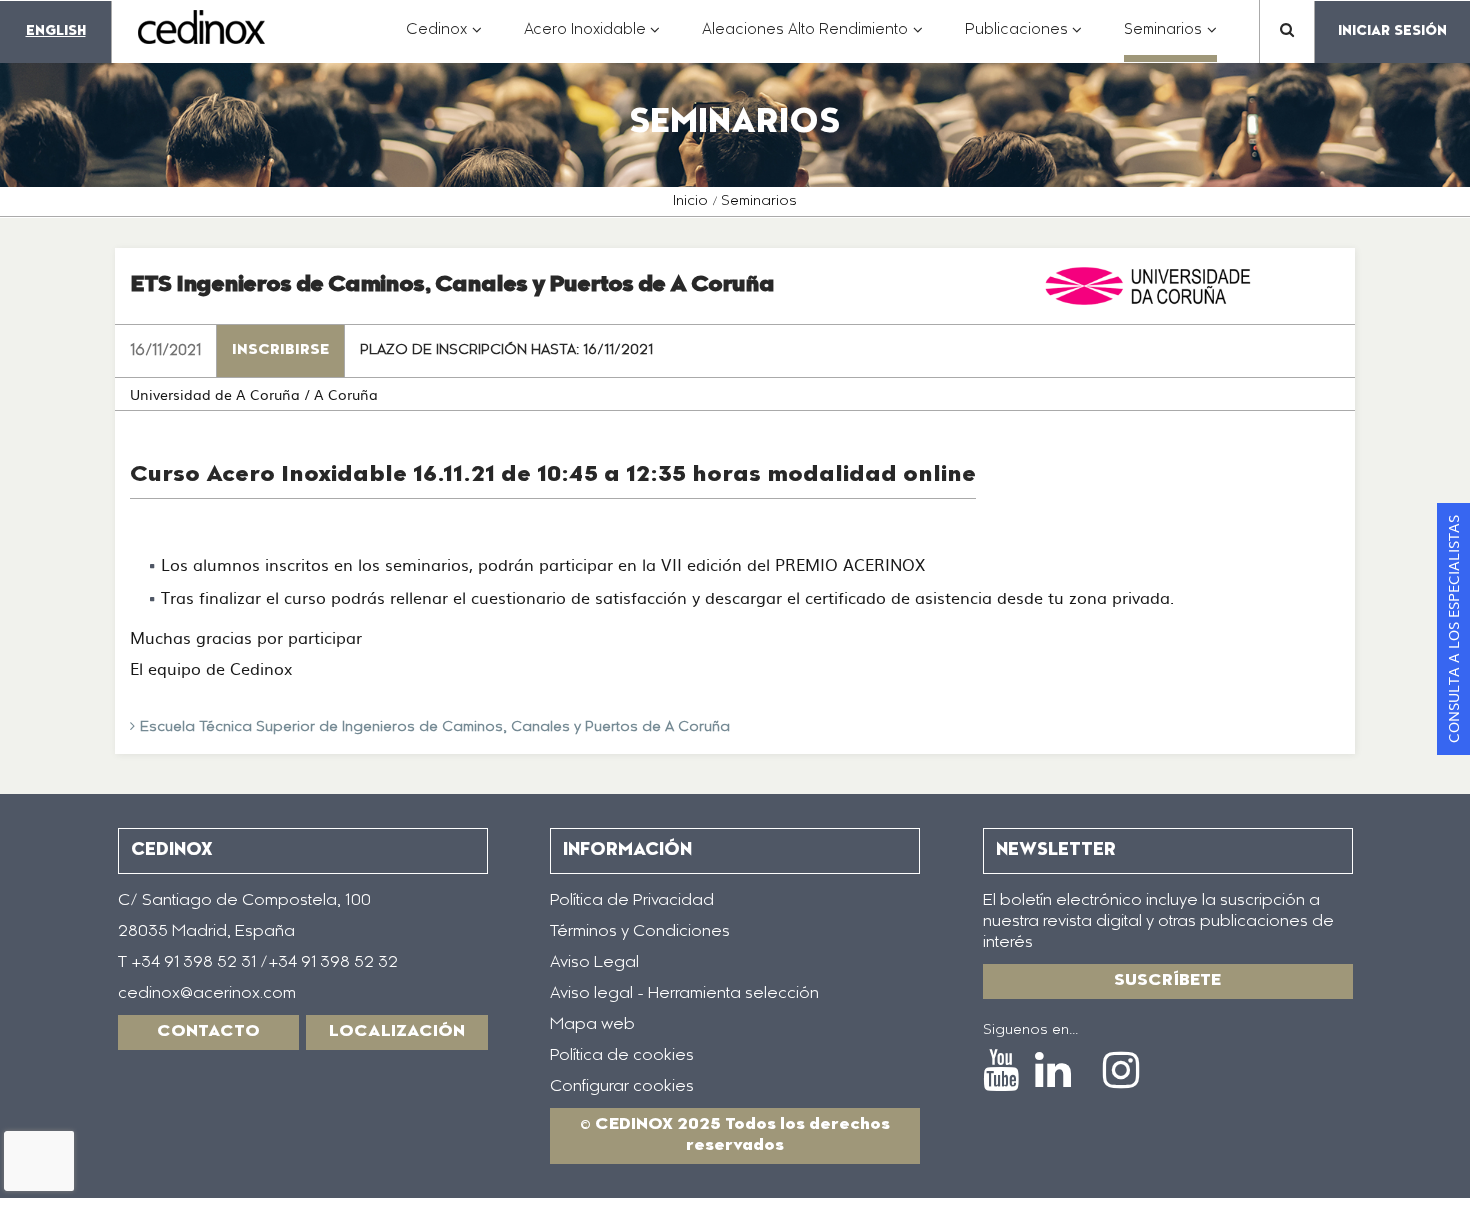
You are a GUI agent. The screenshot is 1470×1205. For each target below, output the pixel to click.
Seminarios (759, 202)
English (56, 31)
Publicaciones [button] (1024, 40)
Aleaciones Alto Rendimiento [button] (812, 40)
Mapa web (592, 1025)
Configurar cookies (622, 1087)
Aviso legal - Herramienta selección (684, 994)
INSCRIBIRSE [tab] (280, 351)
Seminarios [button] (1170, 40)
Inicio (690, 202)
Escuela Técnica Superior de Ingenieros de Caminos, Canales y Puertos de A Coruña (435, 728)
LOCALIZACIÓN (397, 1032)
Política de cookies (622, 1056)
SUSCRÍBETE (1167, 981)
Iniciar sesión (1392, 31)
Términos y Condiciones (640, 932)
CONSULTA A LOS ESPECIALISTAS (1453, 629)
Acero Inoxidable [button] (592, 40)
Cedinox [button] (444, 40)
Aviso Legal (594, 963)
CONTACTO (208, 1032)
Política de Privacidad (632, 901)
